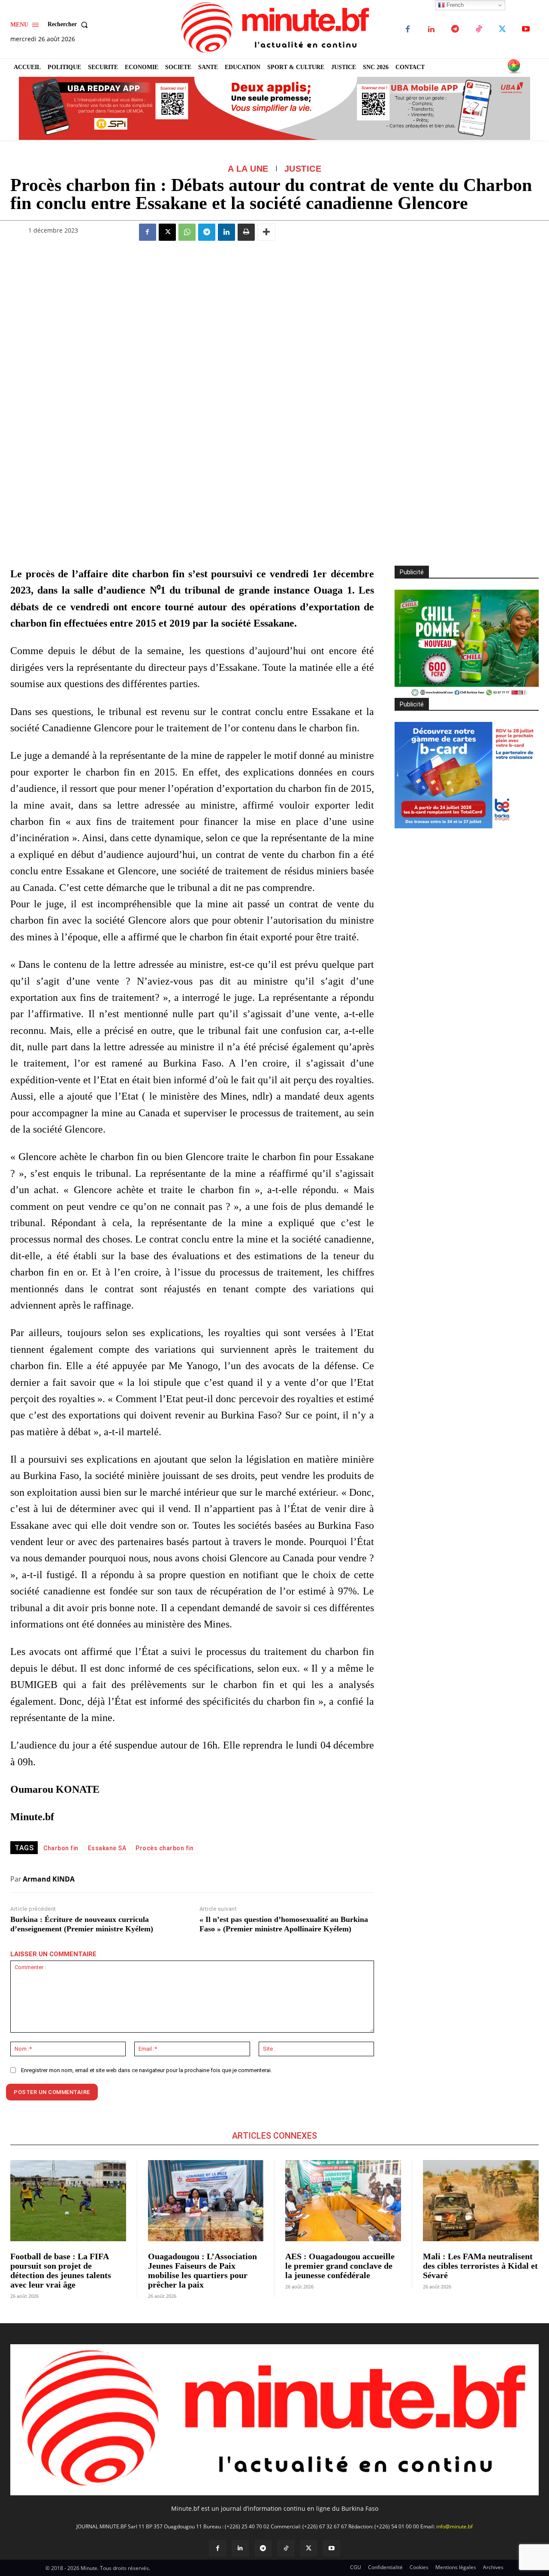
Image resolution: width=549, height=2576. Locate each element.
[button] (69, 24)
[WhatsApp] (187, 232)
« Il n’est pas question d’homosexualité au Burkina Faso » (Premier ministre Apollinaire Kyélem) (284, 1924)
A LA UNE (248, 169)
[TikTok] (478, 29)
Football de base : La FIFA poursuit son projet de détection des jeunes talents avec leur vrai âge (61, 2270)
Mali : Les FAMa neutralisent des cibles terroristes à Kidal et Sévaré (480, 2266)
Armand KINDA (49, 1879)
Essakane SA (107, 1848)
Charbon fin (61, 1848)
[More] (266, 232)
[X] (502, 29)
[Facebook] (408, 29)
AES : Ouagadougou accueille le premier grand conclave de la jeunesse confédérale (340, 2266)
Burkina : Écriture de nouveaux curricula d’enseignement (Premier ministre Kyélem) (82, 1924)
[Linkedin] (431, 29)
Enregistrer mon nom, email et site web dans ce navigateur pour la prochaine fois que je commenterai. (146, 2070)
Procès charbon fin (164, 1848)
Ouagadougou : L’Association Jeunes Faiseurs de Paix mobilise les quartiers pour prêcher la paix (202, 2270)
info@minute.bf (454, 2526)
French (454, 5)
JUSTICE (303, 169)
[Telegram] (455, 29)
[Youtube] (526, 29)
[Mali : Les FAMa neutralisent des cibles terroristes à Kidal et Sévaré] (481, 2201)
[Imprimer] (246, 232)
